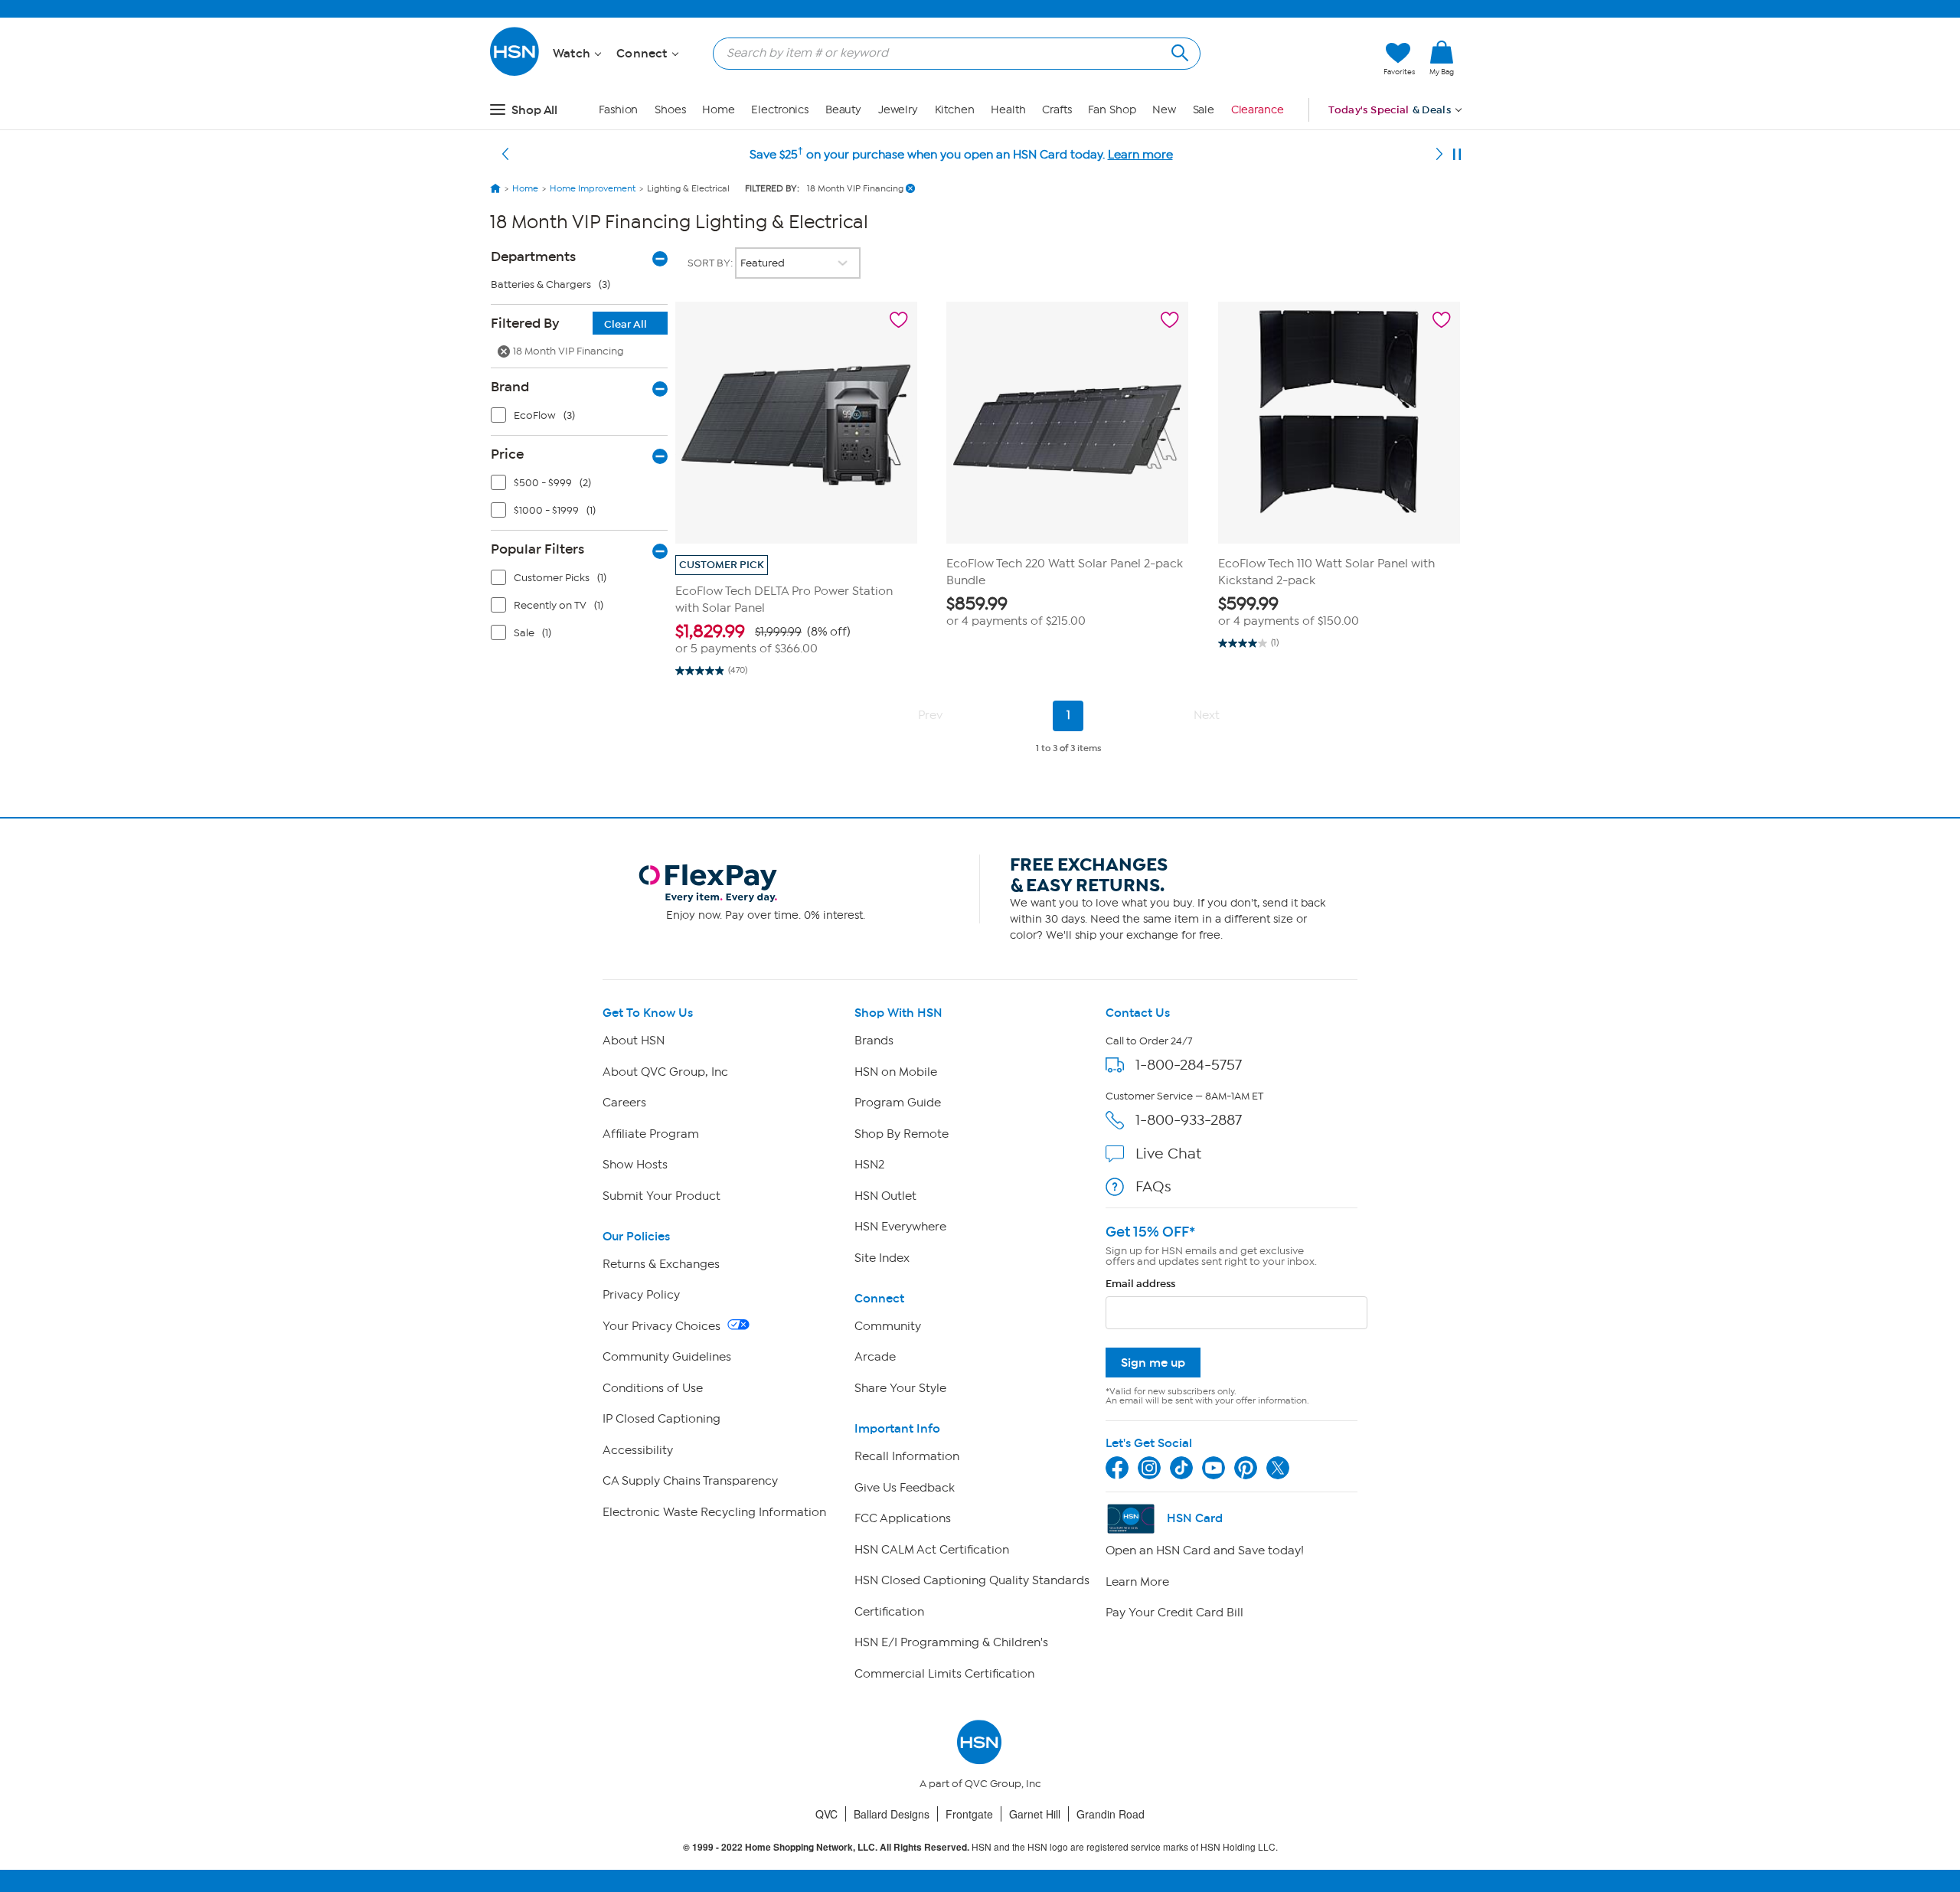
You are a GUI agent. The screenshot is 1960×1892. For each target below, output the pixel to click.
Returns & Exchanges (661, 1264)
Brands (874, 1041)
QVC (826, 1814)
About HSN (634, 1041)
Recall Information (907, 1456)
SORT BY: (711, 263)
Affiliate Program (651, 1134)
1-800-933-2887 (1189, 1120)
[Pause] (1457, 155)
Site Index (882, 1258)
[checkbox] (583, 419)
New (1164, 110)
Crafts (1057, 110)
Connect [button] (644, 54)
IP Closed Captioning (661, 1419)
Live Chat (1168, 1153)
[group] (796, 639)
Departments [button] (533, 257)
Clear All (626, 324)
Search (1178, 51)
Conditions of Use (653, 1388)
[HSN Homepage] (495, 188)
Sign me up (1153, 1363)
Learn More (1137, 1582)
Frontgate (969, 1814)
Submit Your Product (661, 1196)
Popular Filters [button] (537, 549)
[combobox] (951, 53)
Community (888, 1326)
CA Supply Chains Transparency (690, 1481)
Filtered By (569, 323)
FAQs (1153, 1186)
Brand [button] (510, 387)
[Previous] (505, 155)
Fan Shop (1112, 110)
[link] (1442, 59)
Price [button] (507, 454)
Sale (1204, 110)
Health (1008, 110)
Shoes (670, 110)
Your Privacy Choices (663, 1326)
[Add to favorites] (899, 320)
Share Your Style (900, 1388)
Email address (1140, 1284)
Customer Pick (722, 565)
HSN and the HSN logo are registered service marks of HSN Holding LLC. (980, 1847)
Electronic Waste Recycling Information (714, 1512)
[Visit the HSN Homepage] (515, 73)
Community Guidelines (667, 1357)
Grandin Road (1111, 1814)
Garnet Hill (1035, 1814)
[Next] (1439, 155)
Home (719, 110)
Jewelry (898, 110)
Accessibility (638, 1450)
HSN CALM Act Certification (932, 1550)
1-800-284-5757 (1189, 1065)
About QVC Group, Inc (665, 1072)
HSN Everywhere (900, 1227)
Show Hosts (635, 1165)
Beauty (843, 110)
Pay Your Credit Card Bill (1174, 1613)
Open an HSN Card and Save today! (1205, 1551)
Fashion (618, 110)
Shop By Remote (902, 1134)
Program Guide (898, 1103)
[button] (1300, 59)
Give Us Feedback (905, 1488)
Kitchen (955, 110)
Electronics (780, 110)
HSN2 (869, 1165)
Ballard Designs (892, 1814)
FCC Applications (903, 1518)
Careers (624, 1103)
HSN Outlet (885, 1196)
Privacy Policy (641, 1295)
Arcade (875, 1357)
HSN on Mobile (896, 1072)
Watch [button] (573, 54)
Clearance (1258, 110)
